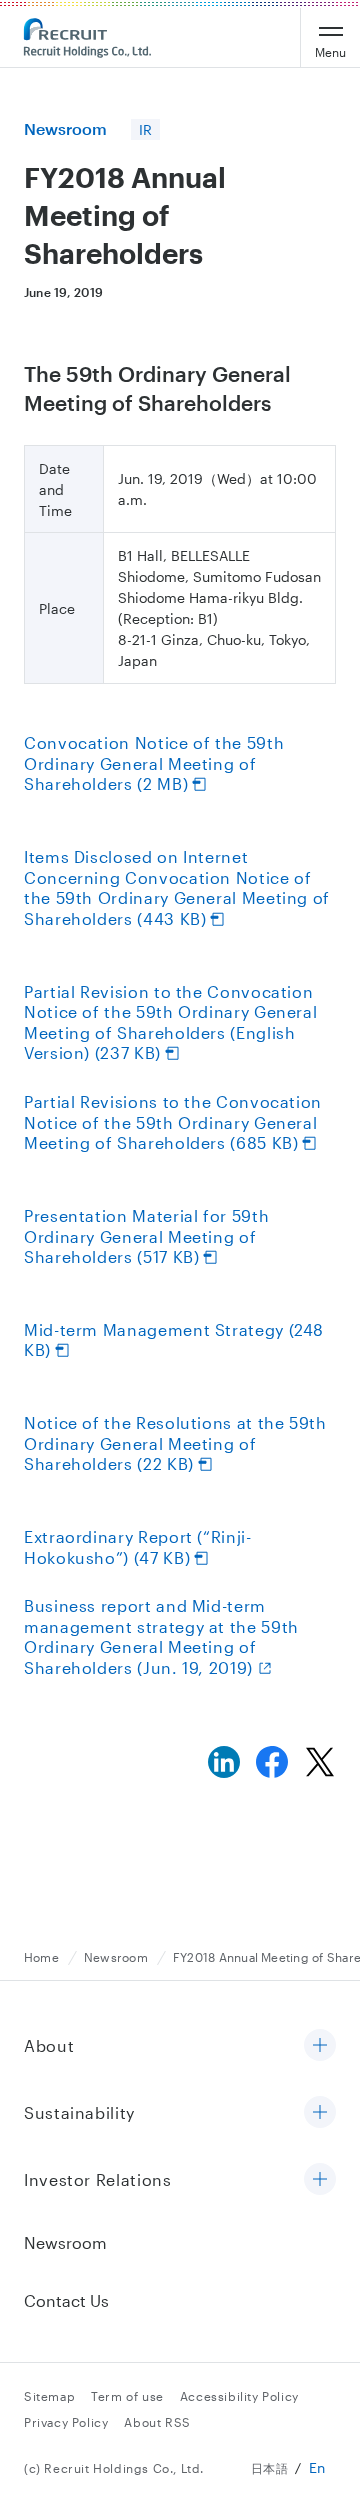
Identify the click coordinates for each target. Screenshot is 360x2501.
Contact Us (66, 2300)
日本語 (270, 2468)
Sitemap (49, 2396)
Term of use (127, 2396)
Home (41, 1957)
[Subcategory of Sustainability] (320, 2113)
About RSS (157, 2422)
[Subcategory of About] (320, 2046)
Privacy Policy (66, 2422)
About (49, 2045)
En (317, 2467)
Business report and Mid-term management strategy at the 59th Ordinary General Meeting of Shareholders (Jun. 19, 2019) (161, 1636)
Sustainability (79, 2112)
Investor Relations (98, 2179)
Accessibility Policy (239, 2396)
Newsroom (116, 1957)
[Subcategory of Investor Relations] (320, 2180)
